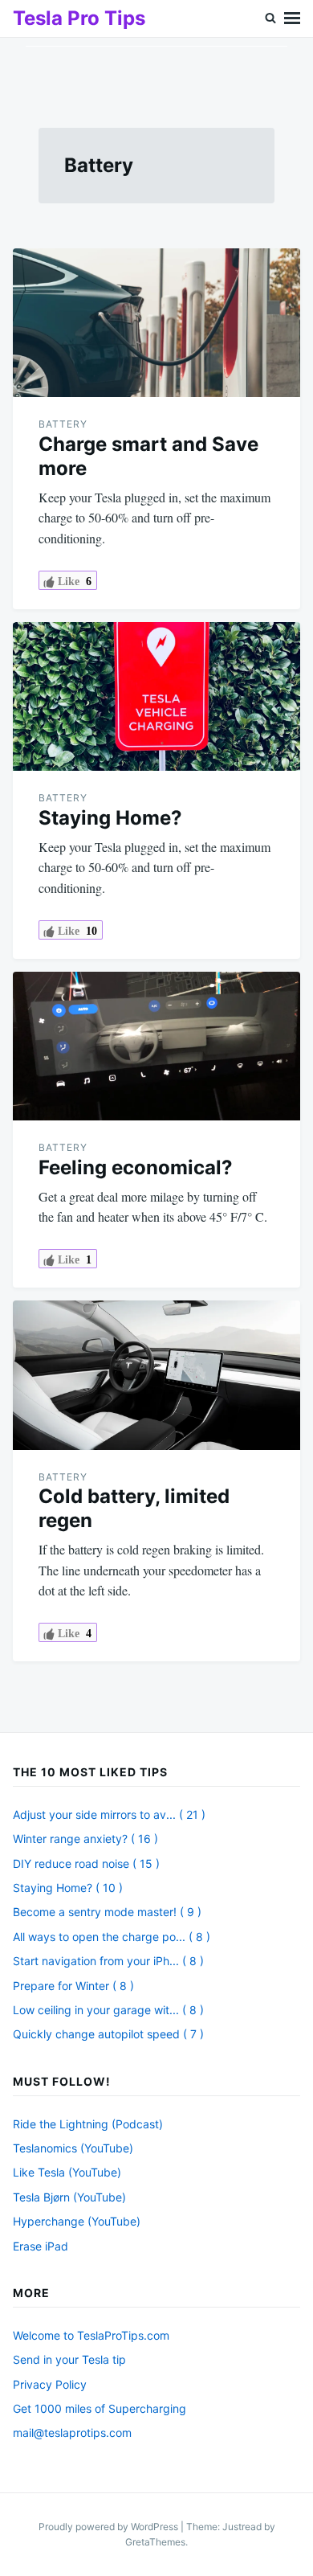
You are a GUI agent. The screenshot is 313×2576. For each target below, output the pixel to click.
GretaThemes (155, 2542)
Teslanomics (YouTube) (73, 2148)
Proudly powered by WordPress (110, 2527)
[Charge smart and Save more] (156, 323)
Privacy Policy (50, 2384)
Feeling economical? (136, 1167)
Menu (292, 18)
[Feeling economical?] (156, 1046)
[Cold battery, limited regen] (156, 1375)
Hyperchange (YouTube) (77, 2221)
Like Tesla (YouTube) (67, 2172)
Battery (63, 424)
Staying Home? (110, 818)
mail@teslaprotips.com (72, 2433)
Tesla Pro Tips (79, 18)
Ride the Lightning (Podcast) (88, 2124)
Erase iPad (41, 2246)
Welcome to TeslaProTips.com (91, 2335)
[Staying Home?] (156, 696)
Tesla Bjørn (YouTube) (69, 2197)
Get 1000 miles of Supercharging (100, 2408)
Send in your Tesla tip (69, 2359)
